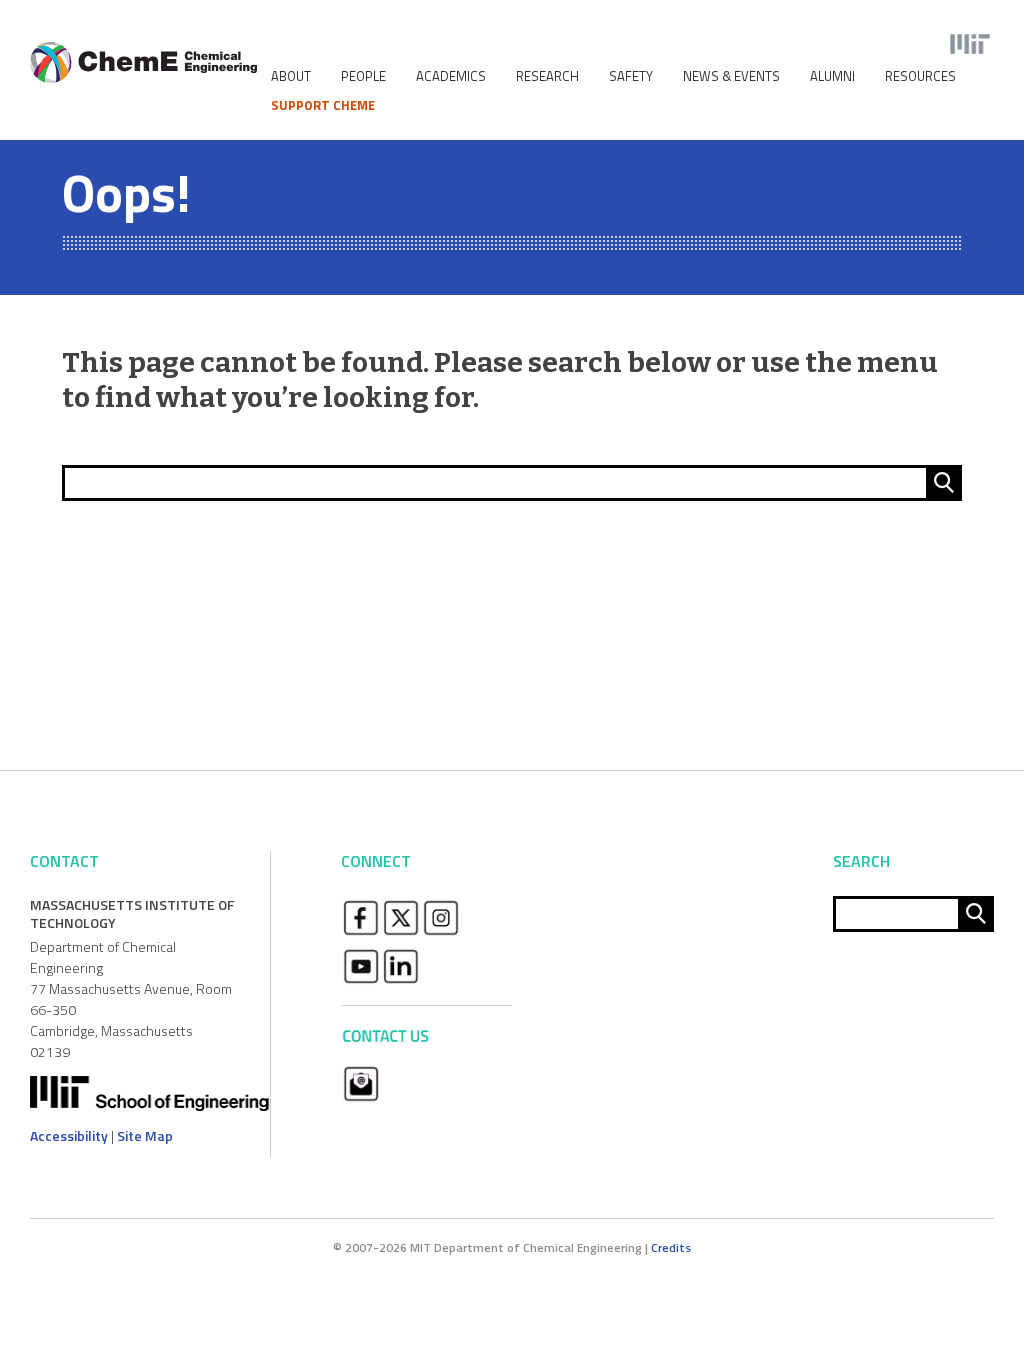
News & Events (731, 76)
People (363, 76)
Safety (631, 76)
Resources (920, 76)
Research (547, 76)
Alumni (832, 76)
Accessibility (69, 1135)
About (291, 76)
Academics (451, 76)
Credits (671, 1247)
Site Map (145, 1135)
